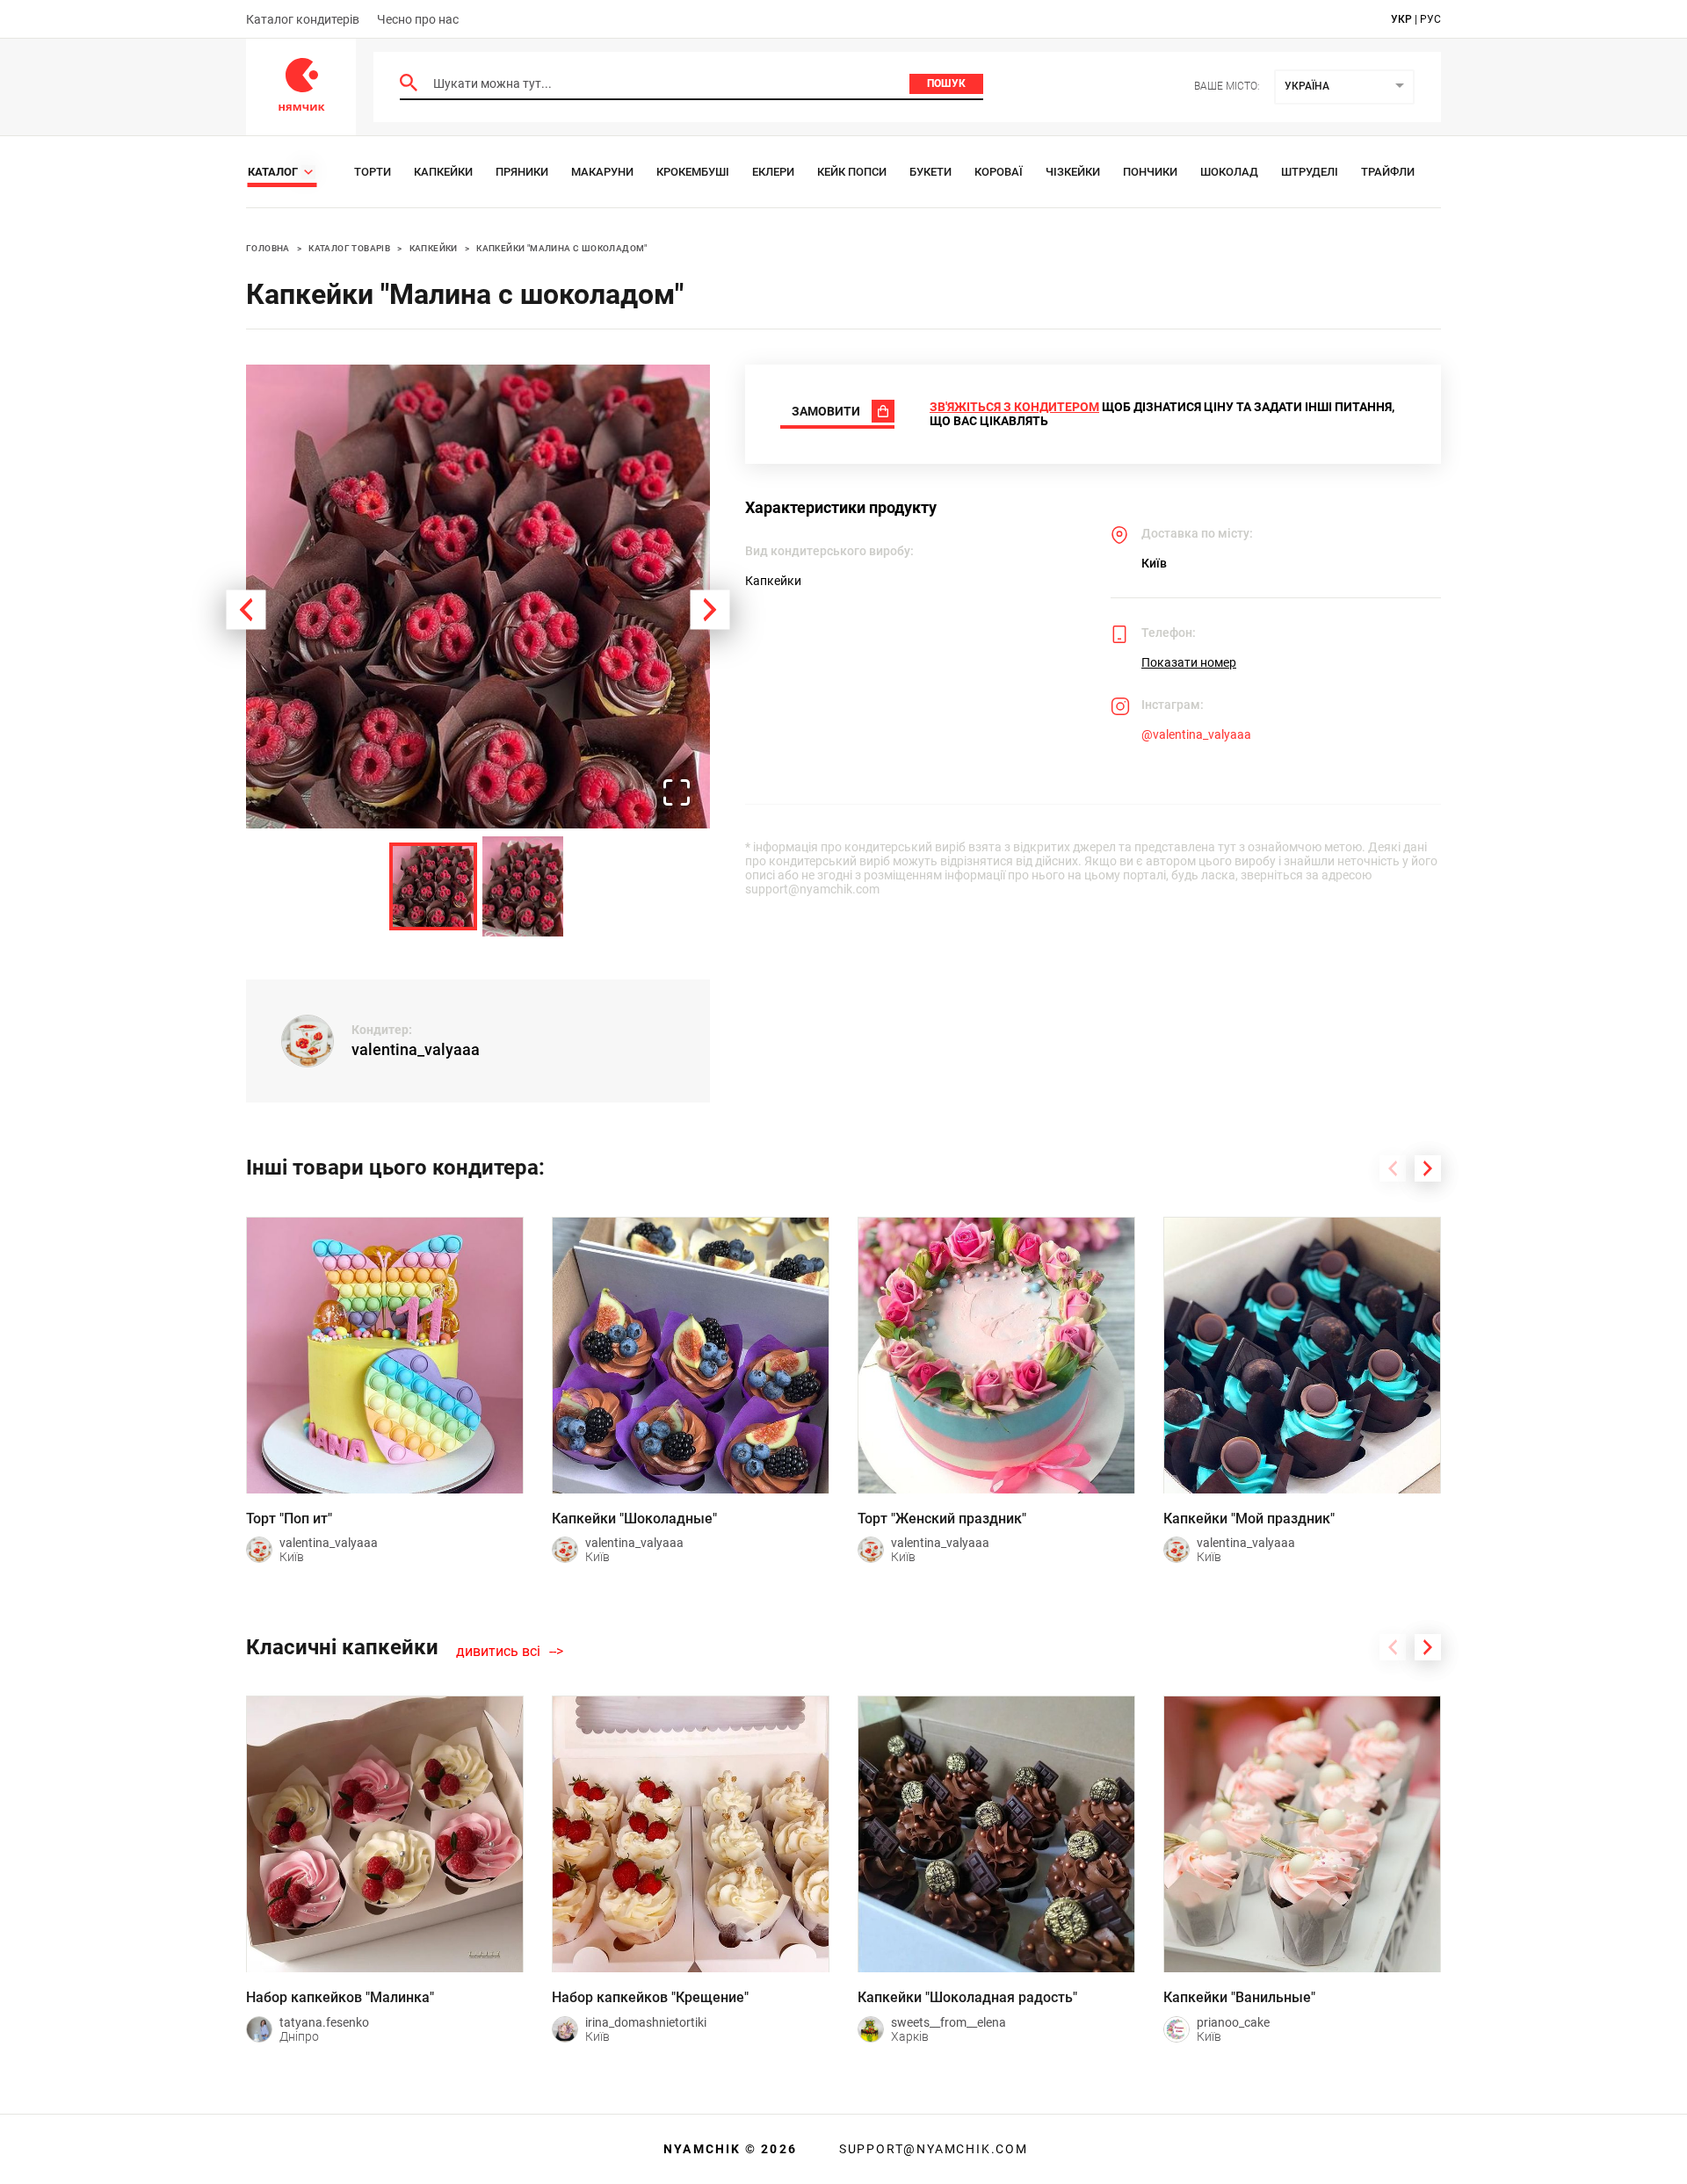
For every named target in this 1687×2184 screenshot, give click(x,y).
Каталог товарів (349, 248)
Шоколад (1229, 172)
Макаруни (602, 172)
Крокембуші (693, 172)
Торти (373, 172)
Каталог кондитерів (303, 19)
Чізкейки (1073, 172)
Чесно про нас (418, 19)
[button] (478, 597)
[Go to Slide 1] (433, 886)
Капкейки (443, 172)
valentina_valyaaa (416, 1049)
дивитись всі (498, 1652)
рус (1430, 19)
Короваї (999, 172)
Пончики (1150, 172)
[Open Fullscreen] (677, 794)
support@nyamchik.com (931, 2149)
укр (1401, 19)
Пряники (522, 172)
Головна (268, 248)
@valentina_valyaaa (1196, 734)
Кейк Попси (852, 172)
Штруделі (1310, 172)
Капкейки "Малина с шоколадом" (562, 248)
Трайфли (1388, 172)
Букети (930, 172)
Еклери (773, 172)
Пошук (946, 83)
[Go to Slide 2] (523, 886)
